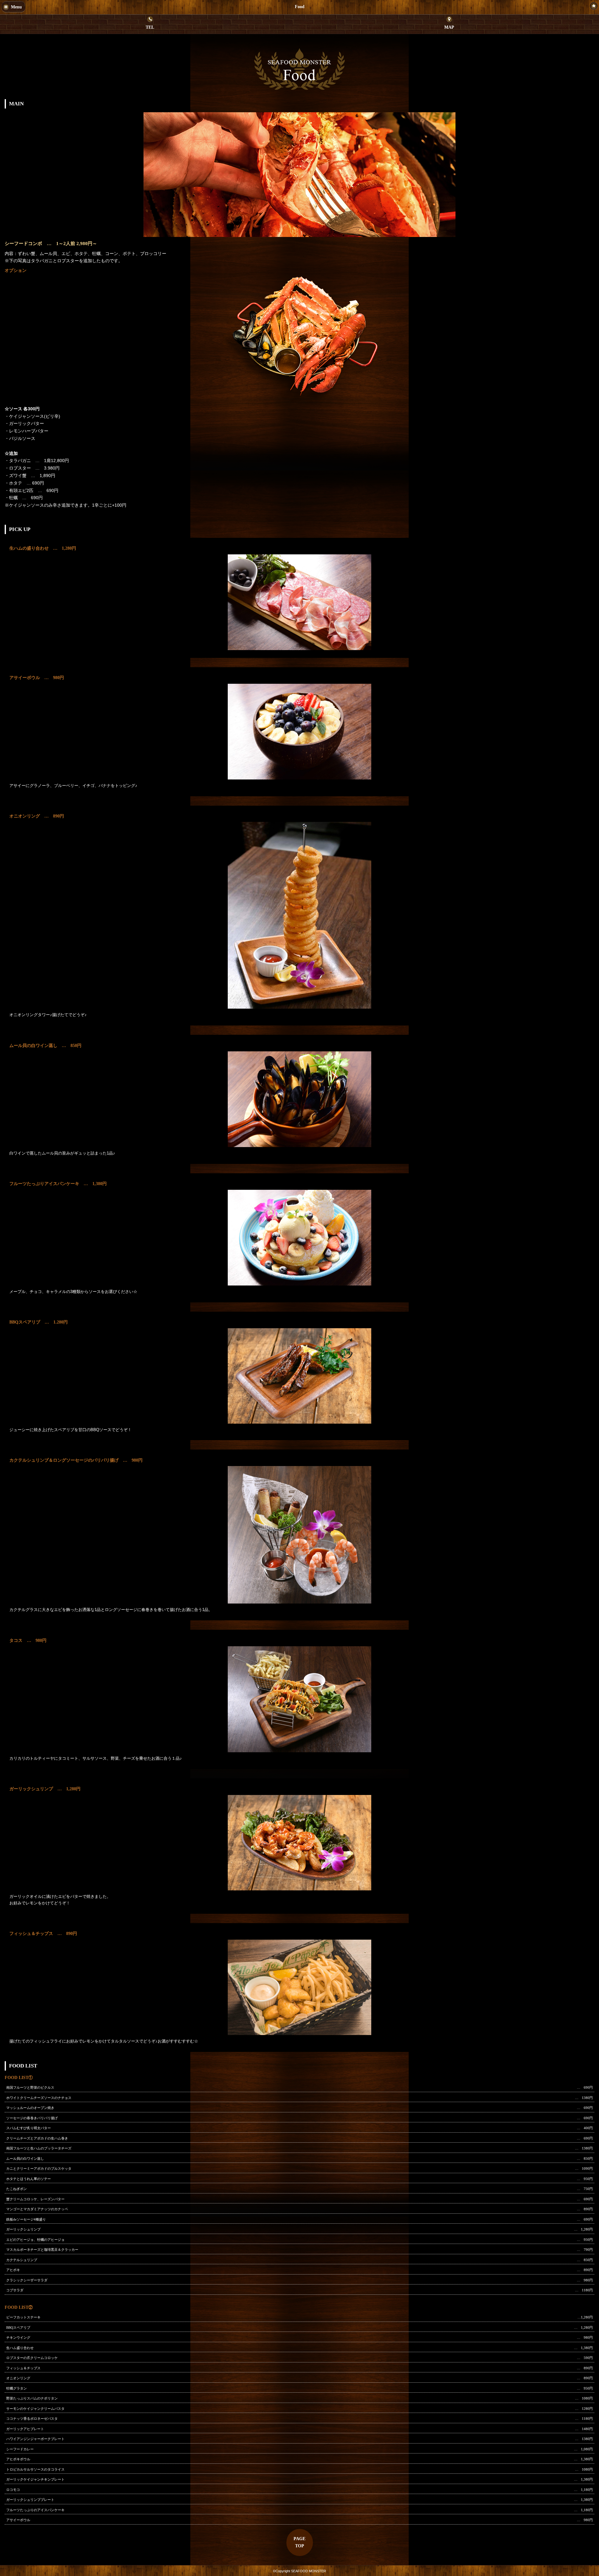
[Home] (594, 6)
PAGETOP (299, 2542)
